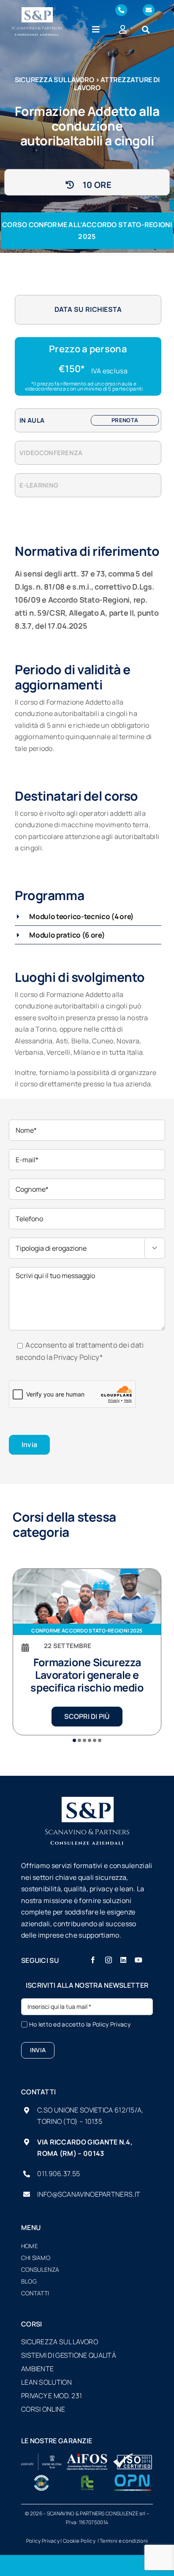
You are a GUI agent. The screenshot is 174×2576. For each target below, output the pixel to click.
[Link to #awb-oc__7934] (146, 29)
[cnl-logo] (41, 2478)
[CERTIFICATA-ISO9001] (133, 2457)
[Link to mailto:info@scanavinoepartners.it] (149, 10)
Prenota (125, 420)
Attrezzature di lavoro (117, 84)
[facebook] (93, 1960)
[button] (88, 916)
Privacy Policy (76, 1357)
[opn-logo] (133, 2478)
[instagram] (109, 1960)
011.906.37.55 (58, 2174)
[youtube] (139, 1960)
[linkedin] (123, 1960)
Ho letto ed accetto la (80, 2024)
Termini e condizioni (124, 2541)
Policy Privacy (111, 2024)
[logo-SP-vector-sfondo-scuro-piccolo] (37, 11)
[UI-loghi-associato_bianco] (41, 2457)
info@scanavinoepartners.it (89, 2194)
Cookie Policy (80, 2541)
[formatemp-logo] (87, 2478)
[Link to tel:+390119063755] (121, 10)
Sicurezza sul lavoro (54, 80)
